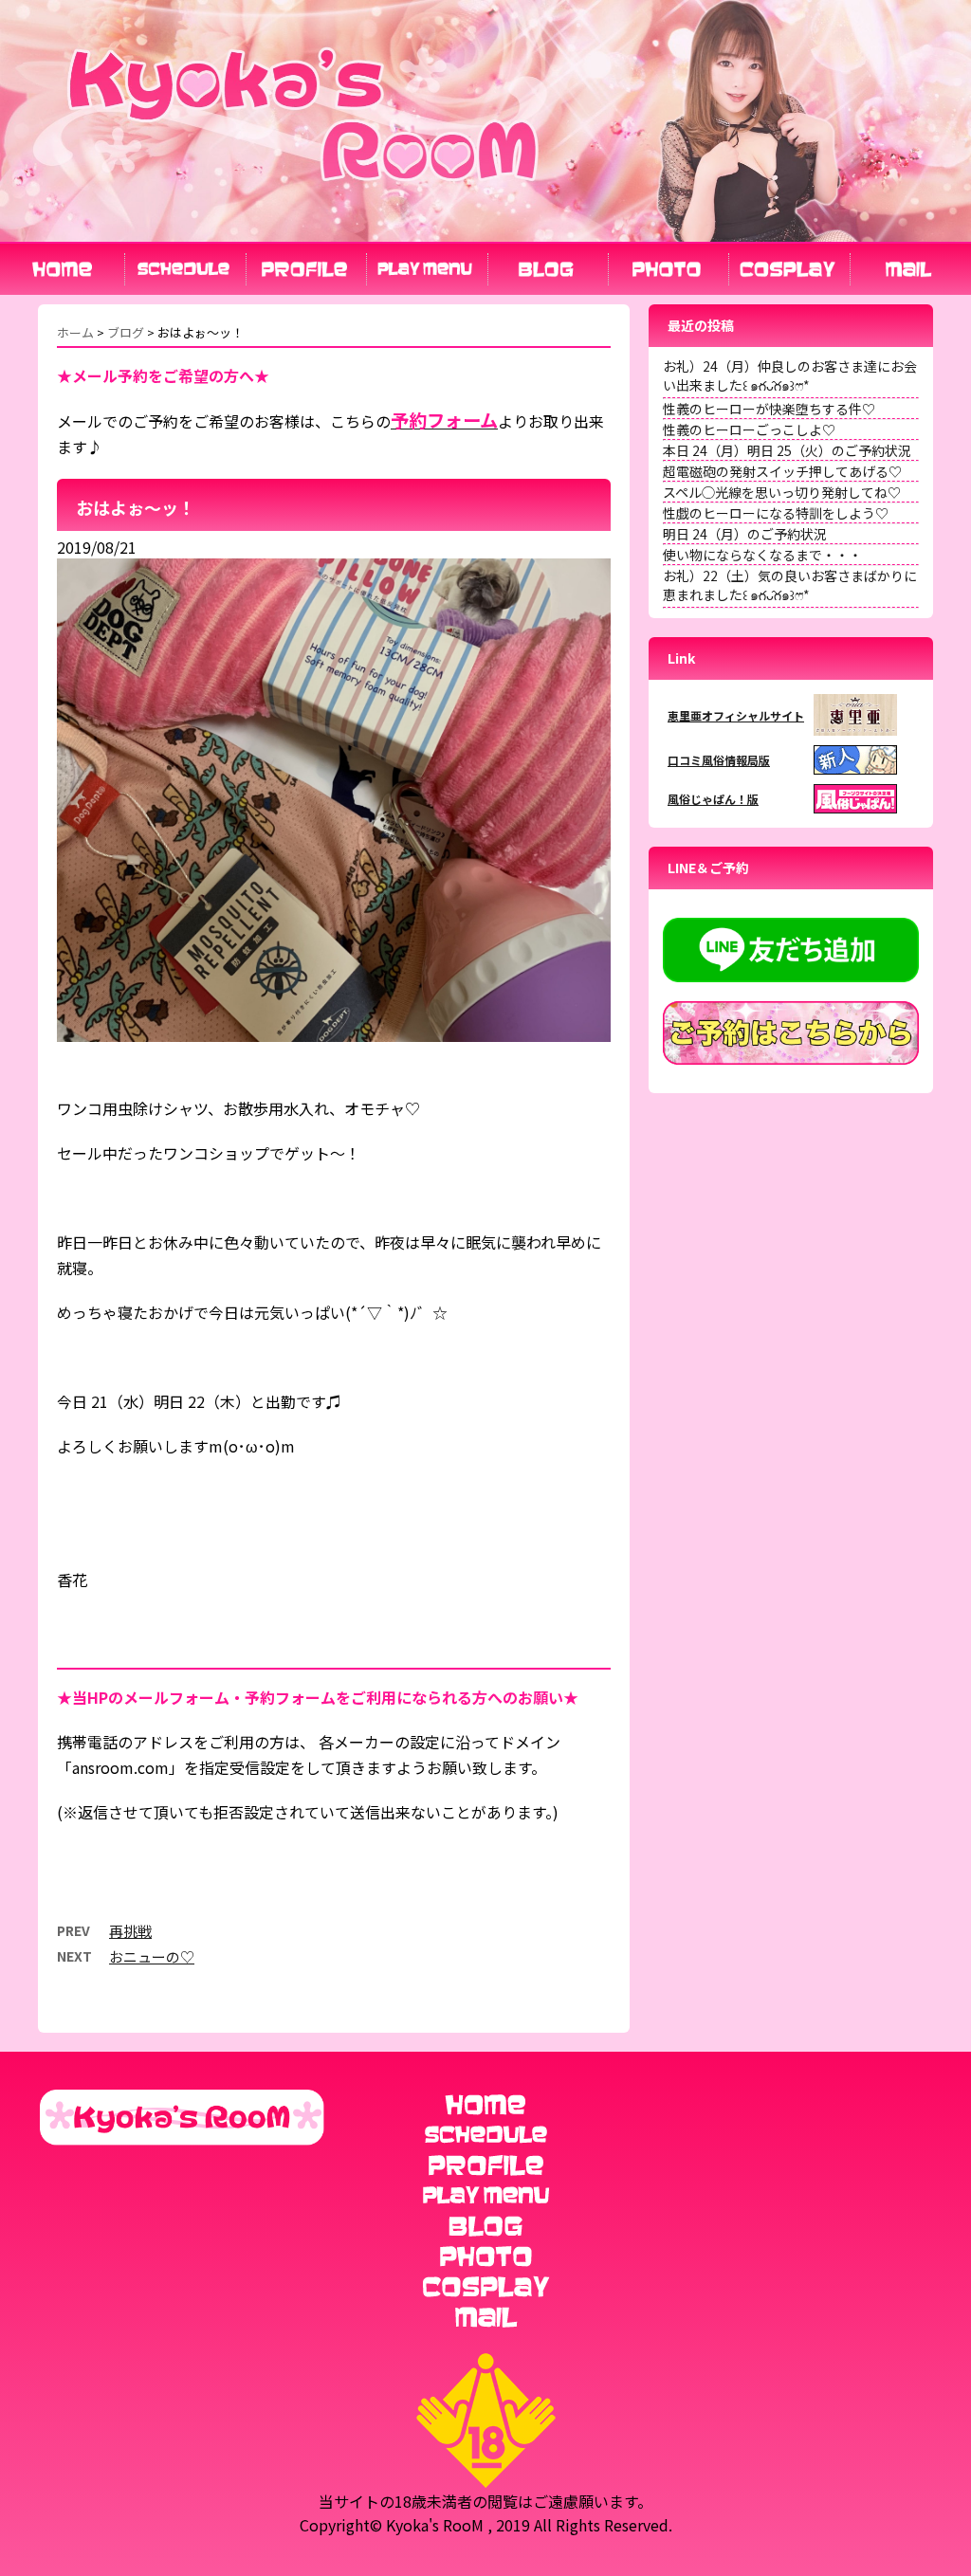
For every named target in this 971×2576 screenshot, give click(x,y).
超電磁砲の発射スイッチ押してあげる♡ (782, 471)
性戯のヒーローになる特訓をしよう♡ (776, 513)
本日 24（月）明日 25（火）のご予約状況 (787, 450)
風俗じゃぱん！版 (713, 799)
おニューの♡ (152, 1956)
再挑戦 (130, 1931)
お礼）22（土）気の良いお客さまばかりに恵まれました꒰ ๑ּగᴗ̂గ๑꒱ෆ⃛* (790, 585)
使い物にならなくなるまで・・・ (762, 555)
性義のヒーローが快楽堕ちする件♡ (769, 409)
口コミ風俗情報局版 (719, 760)
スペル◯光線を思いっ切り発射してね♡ (782, 492)
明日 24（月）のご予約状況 (745, 534)
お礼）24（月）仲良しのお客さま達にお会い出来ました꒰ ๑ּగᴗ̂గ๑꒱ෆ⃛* (790, 375)
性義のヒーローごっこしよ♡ (749, 429)
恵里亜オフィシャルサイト (736, 715)
